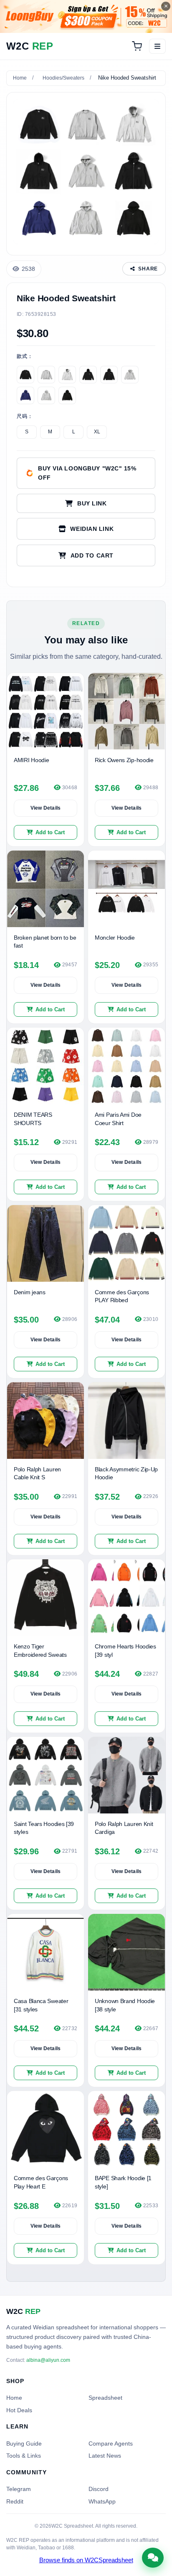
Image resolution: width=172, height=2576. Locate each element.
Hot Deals (19, 2410)
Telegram (19, 2489)
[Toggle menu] (157, 46)
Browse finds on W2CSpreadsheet (86, 2560)
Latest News (105, 2456)
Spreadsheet (105, 2398)
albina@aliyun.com (48, 2360)
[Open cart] (137, 46)
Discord (99, 2489)
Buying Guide (24, 2443)
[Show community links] (153, 2558)
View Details (46, 808)
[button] (86, 555)
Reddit (15, 2501)
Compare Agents (111, 2443)
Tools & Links (24, 2456)
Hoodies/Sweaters (63, 78)
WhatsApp (102, 2501)
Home (20, 78)
